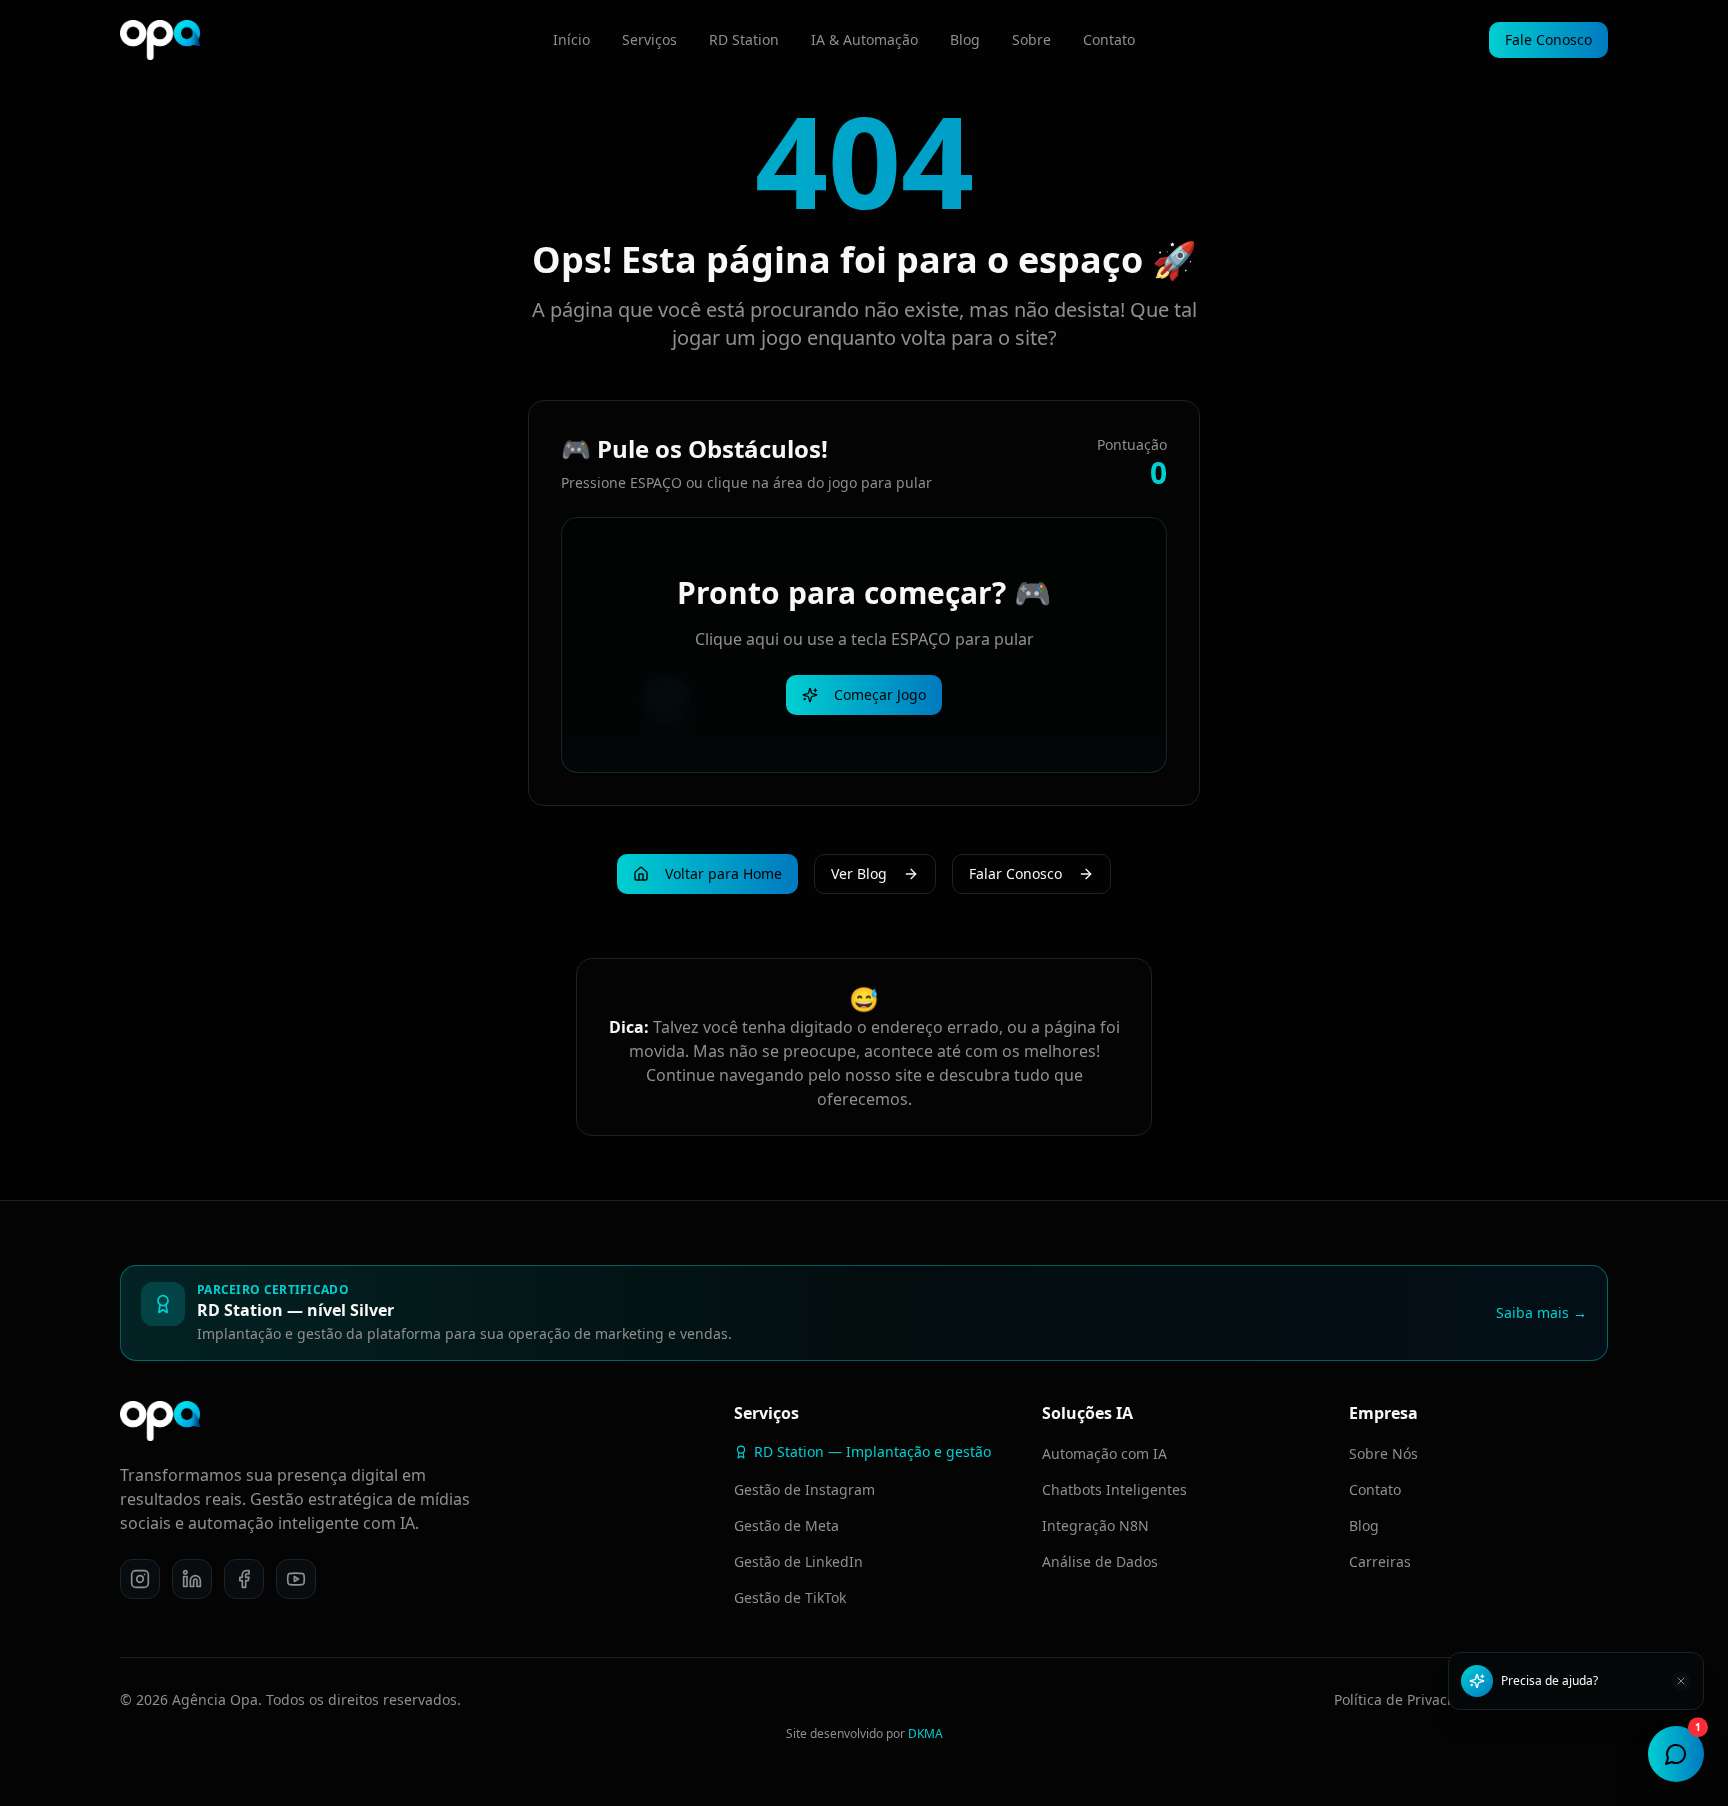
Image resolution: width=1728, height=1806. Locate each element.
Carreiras (1380, 1561)
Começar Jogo (880, 694)
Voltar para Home (723, 873)
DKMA (925, 1733)
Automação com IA (1104, 1453)
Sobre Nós (1383, 1453)
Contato (1109, 39)
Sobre (1031, 39)
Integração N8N (1095, 1525)
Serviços (649, 39)
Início (571, 39)
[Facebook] (244, 1579)
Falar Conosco (1015, 873)
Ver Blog (859, 873)
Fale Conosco (1548, 39)
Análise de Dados (1100, 1561)
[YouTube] (296, 1579)
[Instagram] (140, 1579)
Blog (965, 39)
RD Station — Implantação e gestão (872, 1451)
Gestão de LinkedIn (798, 1561)
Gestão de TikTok (790, 1597)
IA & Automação (864, 39)
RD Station (744, 39)
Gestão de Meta (786, 1525)
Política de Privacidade (1409, 1699)
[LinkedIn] (192, 1579)
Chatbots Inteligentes (1114, 1489)
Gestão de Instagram (804, 1489)
